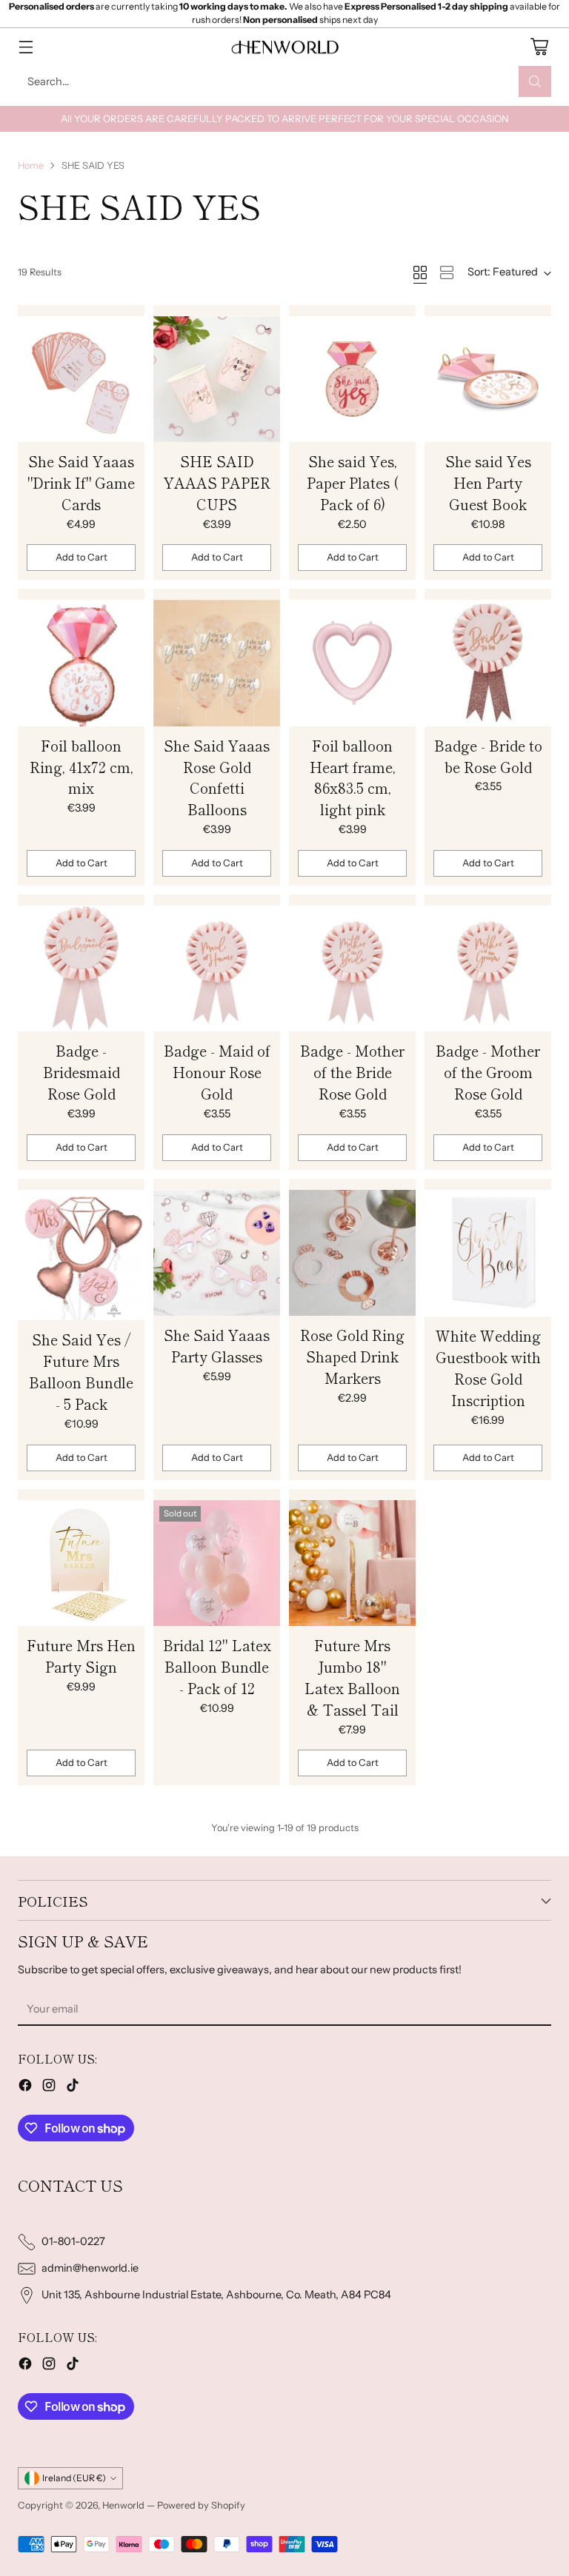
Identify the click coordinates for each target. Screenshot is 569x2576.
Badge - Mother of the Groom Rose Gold (488, 1072)
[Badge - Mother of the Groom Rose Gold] (488, 968)
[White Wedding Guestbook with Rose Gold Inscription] (488, 1254)
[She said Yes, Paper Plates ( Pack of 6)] (352, 379)
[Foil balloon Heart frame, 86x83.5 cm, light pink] (352, 663)
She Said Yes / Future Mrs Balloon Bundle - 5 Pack (81, 1372)
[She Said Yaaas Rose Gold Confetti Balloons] (217, 663)
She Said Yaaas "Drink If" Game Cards (81, 483)
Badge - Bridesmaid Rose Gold (81, 1072)
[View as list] (447, 272)
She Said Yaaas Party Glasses (217, 1346)
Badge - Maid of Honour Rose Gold (217, 1072)
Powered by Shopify (201, 2505)
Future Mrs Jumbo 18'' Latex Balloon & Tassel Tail (352, 1677)
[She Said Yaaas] (81, 379)
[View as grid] (420, 272)
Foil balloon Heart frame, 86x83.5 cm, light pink (353, 778)
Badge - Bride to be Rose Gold (488, 756)
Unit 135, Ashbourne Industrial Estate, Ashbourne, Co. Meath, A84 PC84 (216, 2295)
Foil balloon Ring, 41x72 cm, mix (81, 767)
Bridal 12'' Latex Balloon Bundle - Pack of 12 (217, 1667)
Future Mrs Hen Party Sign (81, 1656)
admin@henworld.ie (90, 2268)
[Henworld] (284, 47)
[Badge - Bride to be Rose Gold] (488, 663)
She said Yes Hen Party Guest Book (488, 483)
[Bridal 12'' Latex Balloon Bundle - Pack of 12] (217, 1563)
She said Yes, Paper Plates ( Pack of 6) (353, 483)
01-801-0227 (73, 2241)
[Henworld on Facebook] (25, 2088)
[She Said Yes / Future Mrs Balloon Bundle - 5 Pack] (81, 1255)
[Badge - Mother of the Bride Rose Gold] (352, 968)
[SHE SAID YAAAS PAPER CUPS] (217, 379)
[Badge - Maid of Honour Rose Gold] (217, 968)
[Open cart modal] (539, 47)
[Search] (535, 81)
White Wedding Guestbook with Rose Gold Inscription (488, 1368)
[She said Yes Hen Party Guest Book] (488, 379)
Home (31, 165)
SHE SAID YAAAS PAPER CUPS (217, 483)
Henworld (123, 2505)
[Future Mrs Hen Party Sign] (81, 1563)
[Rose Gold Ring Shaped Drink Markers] (352, 1253)
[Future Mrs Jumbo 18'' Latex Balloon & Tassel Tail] (352, 1563)
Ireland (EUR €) (74, 2478)
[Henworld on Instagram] (49, 2088)
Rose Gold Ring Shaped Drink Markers (352, 1356)
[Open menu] (26, 47)
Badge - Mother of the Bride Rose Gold (352, 1072)
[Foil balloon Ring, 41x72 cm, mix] (81, 663)
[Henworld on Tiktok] (73, 2088)
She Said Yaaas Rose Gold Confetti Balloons (217, 778)
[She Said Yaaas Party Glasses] (217, 1253)
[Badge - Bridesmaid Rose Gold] (81, 968)
